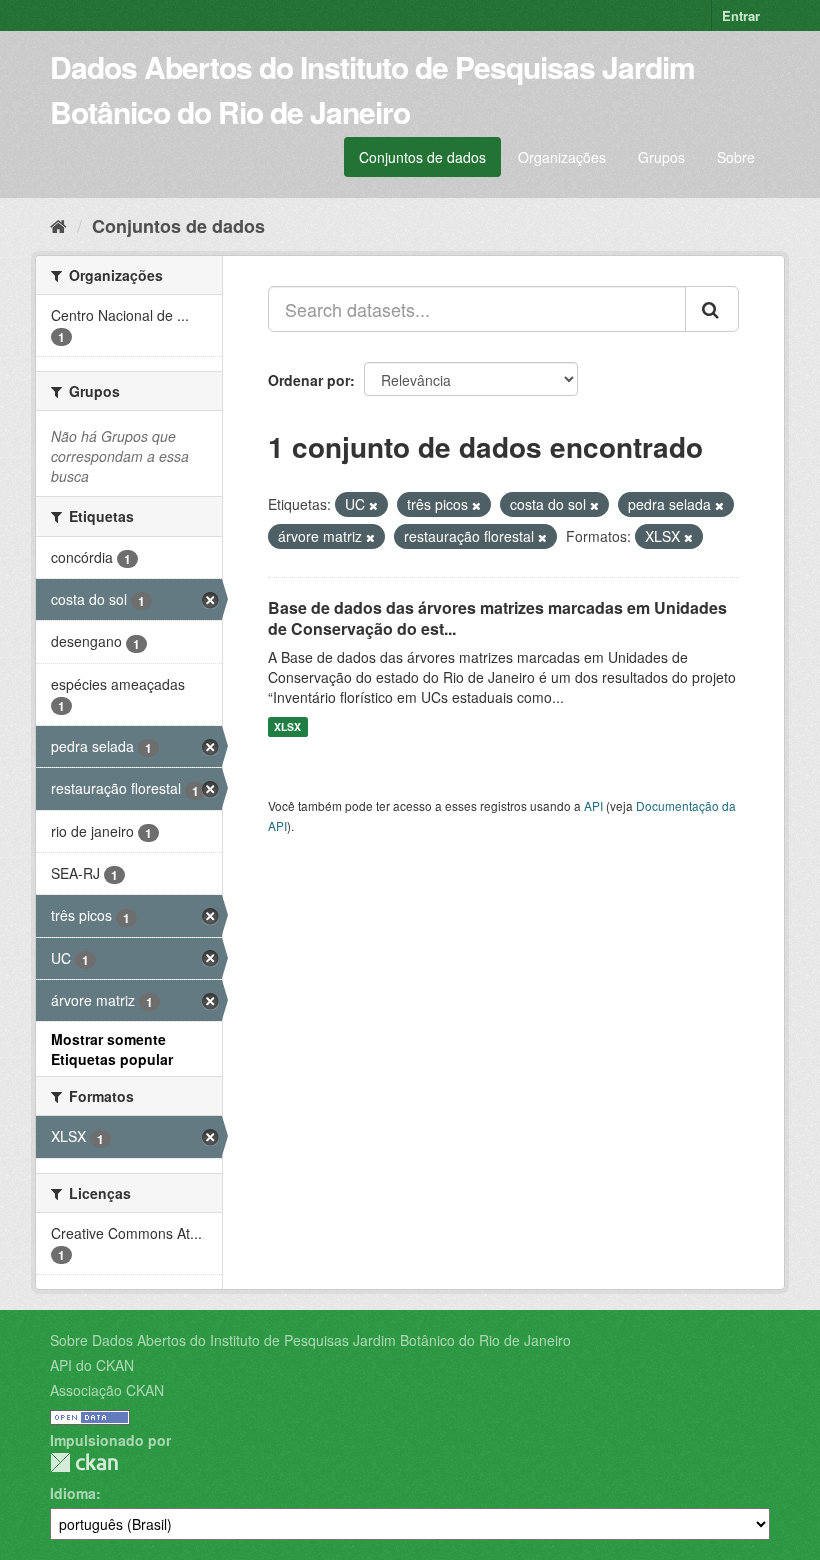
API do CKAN (92, 1365)
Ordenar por (309, 380)
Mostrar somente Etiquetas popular (112, 1049)
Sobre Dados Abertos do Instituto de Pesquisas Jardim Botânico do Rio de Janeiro (310, 1340)
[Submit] (712, 309)
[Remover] (373, 505)
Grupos (661, 157)
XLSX (287, 726)
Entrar (741, 15)
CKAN (84, 1462)
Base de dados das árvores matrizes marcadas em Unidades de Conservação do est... (497, 618)
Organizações (562, 157)
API (593, 805)
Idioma (73, 1493)
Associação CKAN (107, 1390)
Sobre (736, 157)
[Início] (58, 225)
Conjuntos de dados (422, 157)
